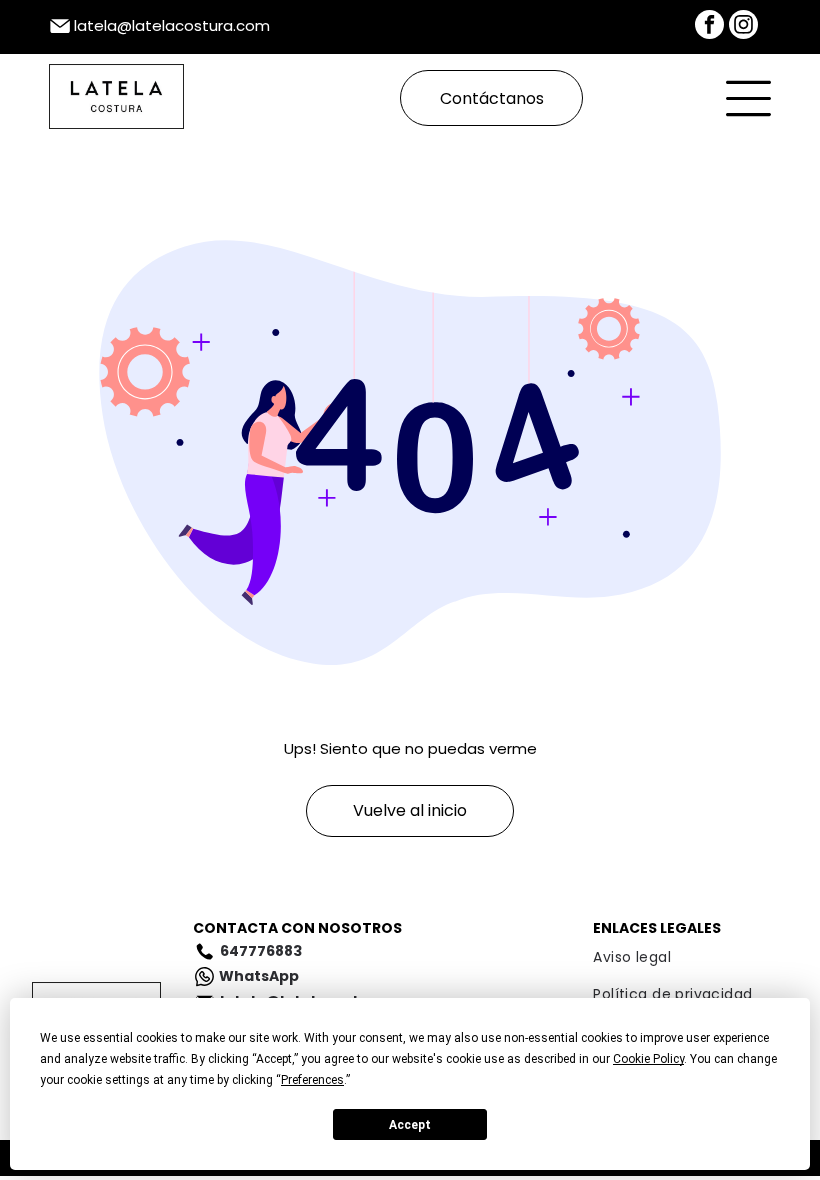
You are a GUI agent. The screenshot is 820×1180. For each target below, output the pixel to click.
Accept (410, 1125)
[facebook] (709, 27)
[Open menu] (748, 98)
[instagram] (743, 27)
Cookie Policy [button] (648, 1059)
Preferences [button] (312, 1080)
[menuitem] (690, 957)
